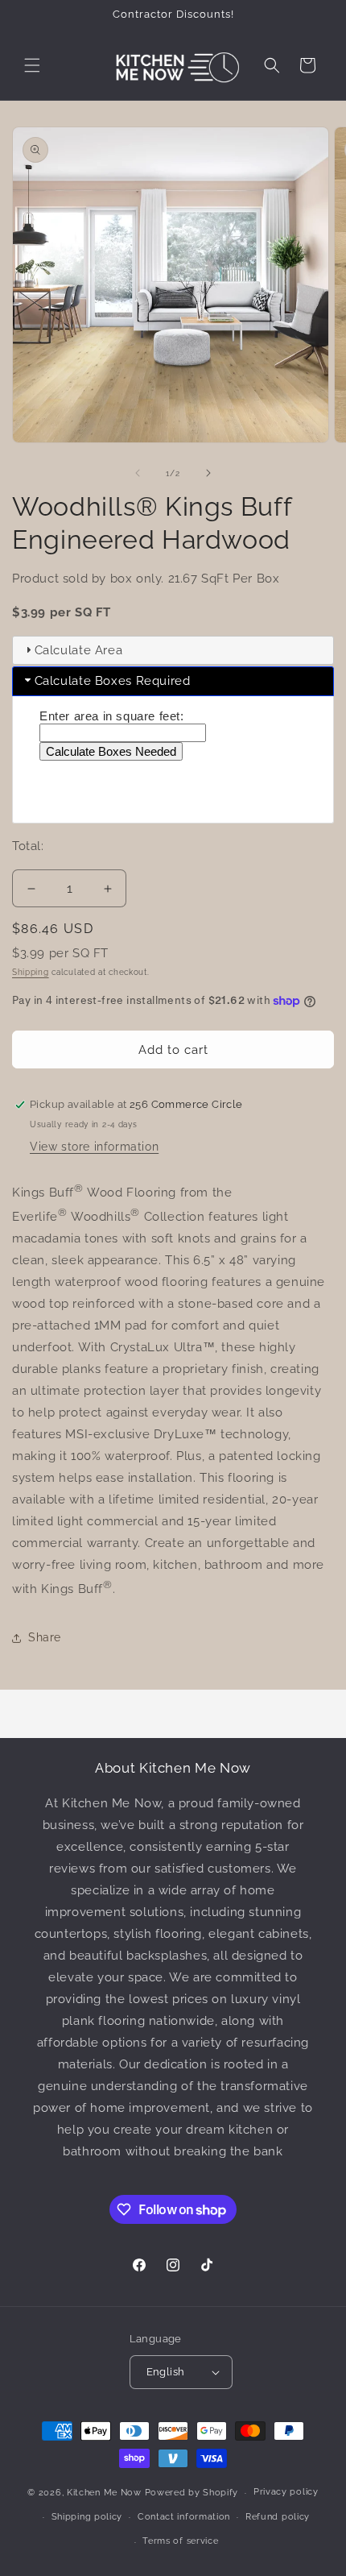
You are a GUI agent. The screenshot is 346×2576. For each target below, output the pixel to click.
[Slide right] (208, 473)
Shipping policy (87, 2517)
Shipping (31, 972)
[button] (32, 65)
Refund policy (278, 2517)
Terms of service (180, 2541)
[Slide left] (138, 473)
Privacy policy (286, 2492)
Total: (30, 846)
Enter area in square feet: (112, 716)
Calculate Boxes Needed (111, 751)
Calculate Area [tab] (79, 650)
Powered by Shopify (192, 2493)
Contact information (184, 2517)
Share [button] (45, 1637)
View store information (94, 1147)
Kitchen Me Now (104, 2493)
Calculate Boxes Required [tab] (113, 681)
